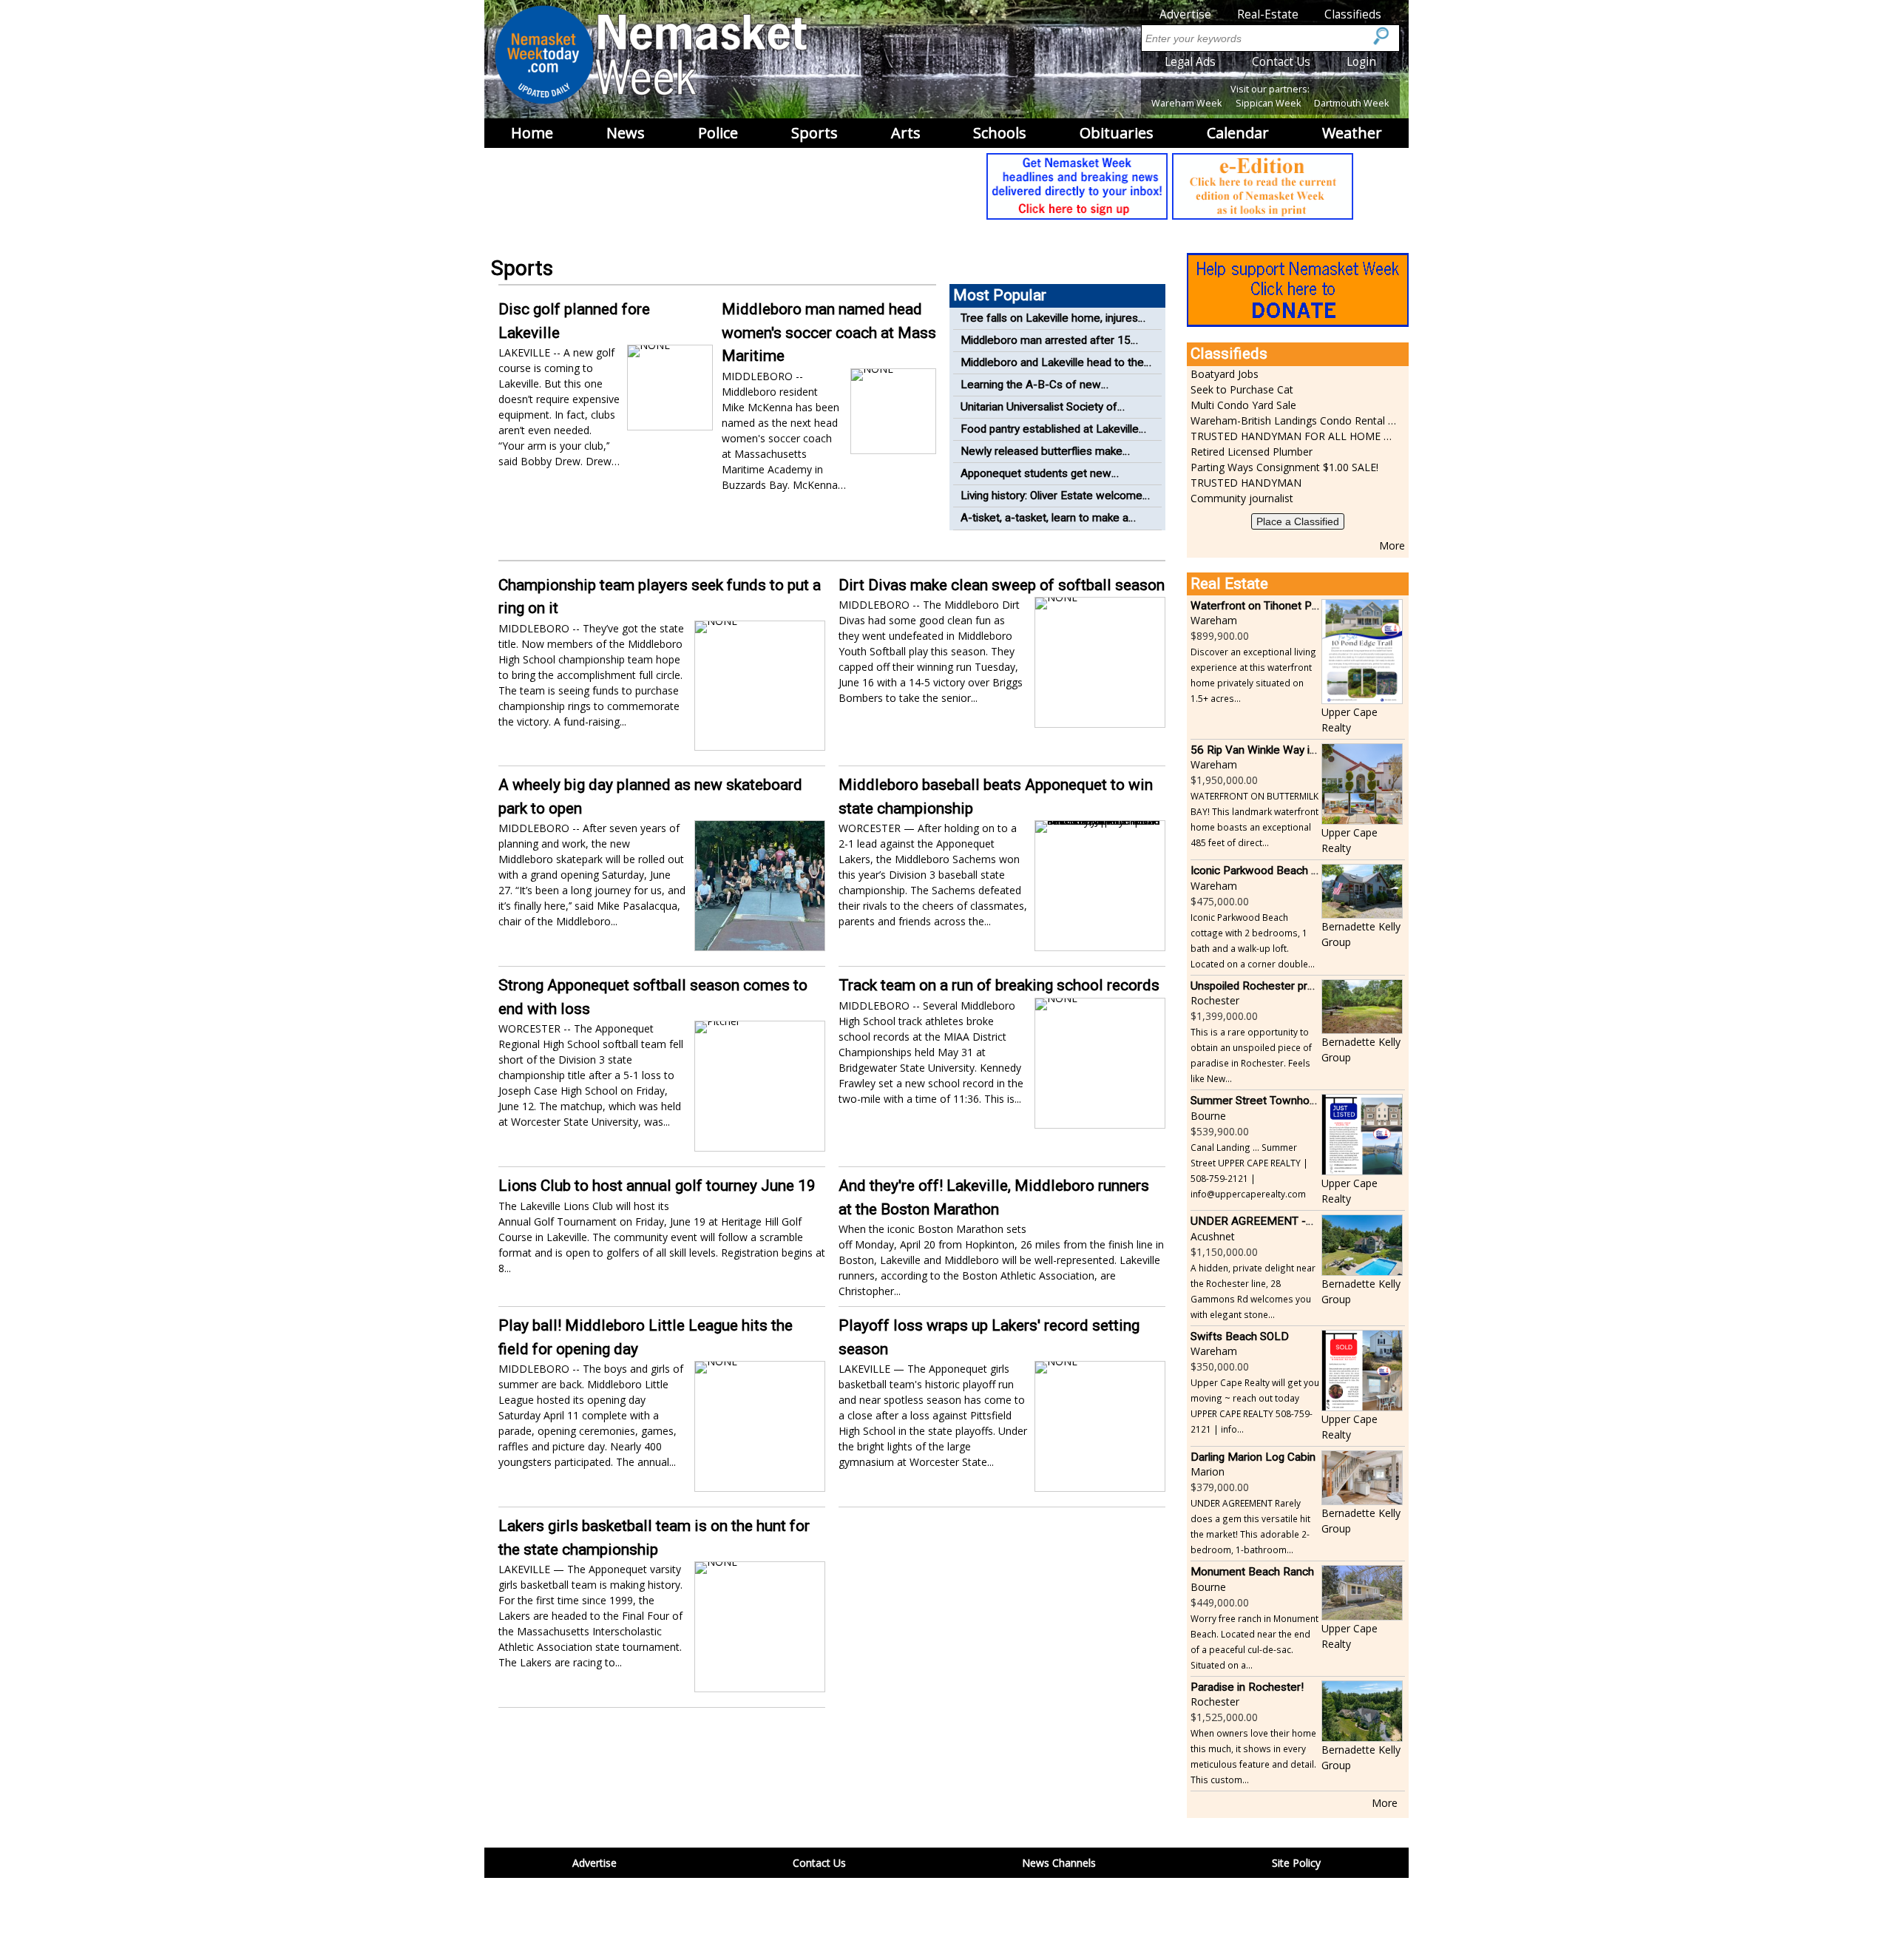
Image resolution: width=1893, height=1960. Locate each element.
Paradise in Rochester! (1247, 1687)
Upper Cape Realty (1350, 720)
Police (718, 133)
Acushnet (1213, 1236)
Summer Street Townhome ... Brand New (1292, 1101)
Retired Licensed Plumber (1252, 452)
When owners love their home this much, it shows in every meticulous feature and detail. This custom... (1253, 1756)
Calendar (1238, 133)
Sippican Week (1268, 103)
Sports (815, 133)
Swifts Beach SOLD (1240, 1336)
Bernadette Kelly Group (1361, 934)
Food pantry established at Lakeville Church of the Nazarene (1050, 437)
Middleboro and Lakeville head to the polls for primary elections (1052, 371)
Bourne (1208, 1116)
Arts (906, 133)
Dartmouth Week (1351, 103)
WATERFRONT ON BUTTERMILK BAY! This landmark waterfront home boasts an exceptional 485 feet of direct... (1254, 819)
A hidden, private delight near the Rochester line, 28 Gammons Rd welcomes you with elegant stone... (1253, 1291)
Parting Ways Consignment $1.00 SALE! (1284, 467)
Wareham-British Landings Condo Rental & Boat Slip (1294, 420)
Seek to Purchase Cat (1242, 389)
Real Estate (1229, 584)
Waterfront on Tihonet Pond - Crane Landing (1301, 606)
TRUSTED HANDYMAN (1246, 483)
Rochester (1215, 1000)
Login (1361, 62)
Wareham (1214, 620)
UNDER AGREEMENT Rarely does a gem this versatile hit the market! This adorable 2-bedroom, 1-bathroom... (1250, 1526)
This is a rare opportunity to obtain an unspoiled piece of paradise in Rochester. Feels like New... (1251, 1055)
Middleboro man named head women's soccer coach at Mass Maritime (829, 332)
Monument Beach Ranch (1252, 1572)
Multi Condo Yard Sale (1243, 405)
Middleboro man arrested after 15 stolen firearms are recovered (1046, 349)
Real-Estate (1268, 14)
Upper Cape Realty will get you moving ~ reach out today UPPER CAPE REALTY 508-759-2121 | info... (1255, 1406)
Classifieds (1353, 14)
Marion (1208, 1471)
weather (1352, 133)
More (1392, 545)
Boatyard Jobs (1225, 374)
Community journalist (1242, 498)
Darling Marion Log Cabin (1253, 1457)
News (626, 133)
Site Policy (1296, 1863)
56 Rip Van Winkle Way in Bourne (1273, 750)
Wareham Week (1186, 103)
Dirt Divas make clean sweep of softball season (1002, 585)
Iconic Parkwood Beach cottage (1270, 871)
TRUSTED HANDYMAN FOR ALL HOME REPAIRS (1294, 436)
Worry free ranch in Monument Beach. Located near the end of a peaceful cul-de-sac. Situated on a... (1254, 1642)
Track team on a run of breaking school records (999, 985)
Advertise (1185, 14)
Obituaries (1117, 133)
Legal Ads (1190, 62)
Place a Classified (1298, 521)
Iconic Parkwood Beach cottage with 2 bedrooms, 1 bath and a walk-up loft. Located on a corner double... (1253, 940)
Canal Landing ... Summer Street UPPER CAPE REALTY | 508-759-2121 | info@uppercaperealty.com (1249, 1170)
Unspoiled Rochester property (1265, 986)
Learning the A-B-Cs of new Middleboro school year (1031, 393)
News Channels (1059, 1863)
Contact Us (1281, 62)
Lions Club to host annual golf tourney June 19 (657, 1186)
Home (532, 133)
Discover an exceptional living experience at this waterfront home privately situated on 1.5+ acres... (1253, 675)
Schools (1000, 133)
